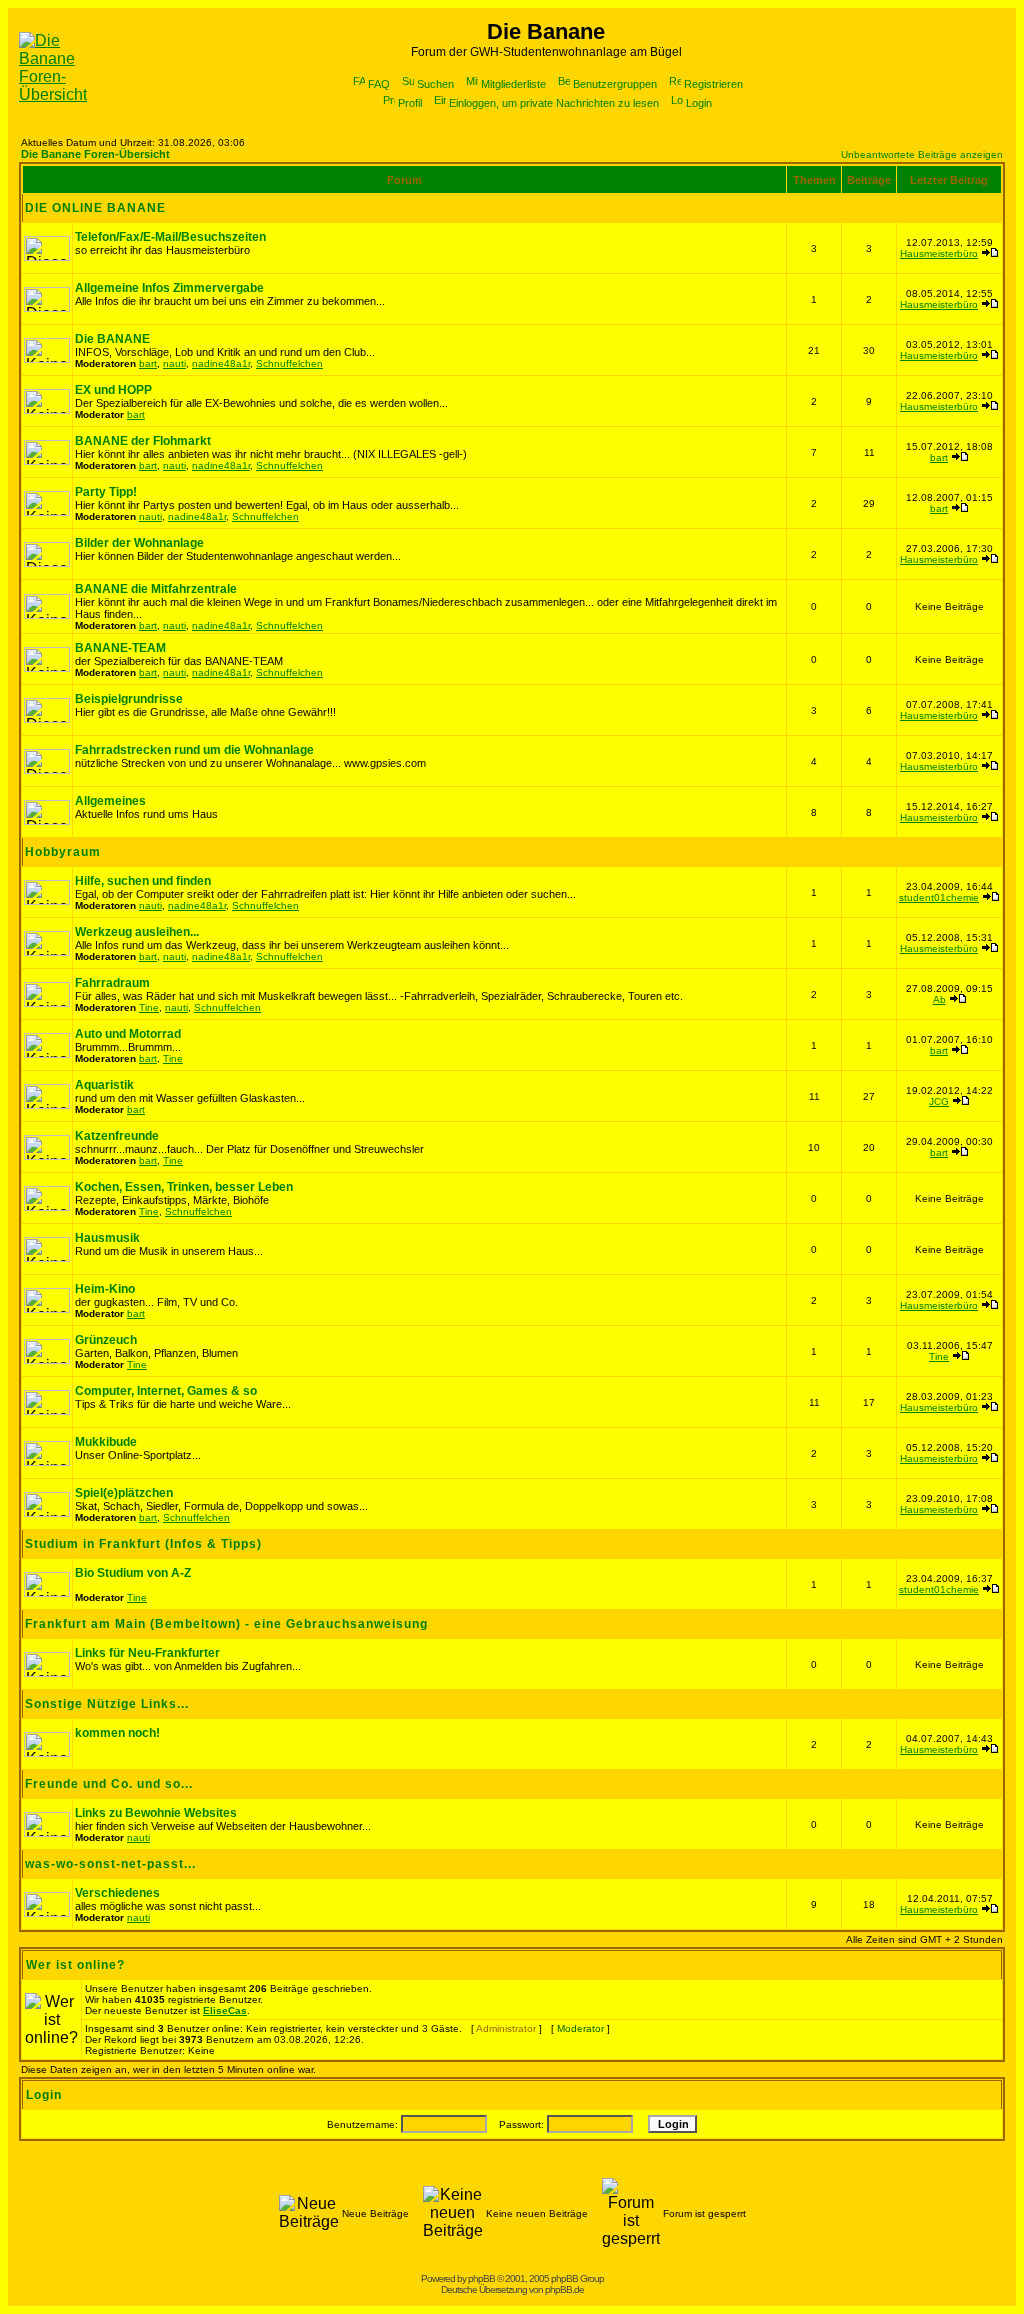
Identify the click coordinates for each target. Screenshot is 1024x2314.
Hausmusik (107, 1238)
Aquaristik (104, 1085)
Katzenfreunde (117, 1136)
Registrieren (713, 84)
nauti (174, 363)
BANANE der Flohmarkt (143, 441)
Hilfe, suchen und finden (143, 881)
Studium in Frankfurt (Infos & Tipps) (143, 1544)
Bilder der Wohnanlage (139, 543)
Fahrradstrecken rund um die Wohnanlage (194, 750)
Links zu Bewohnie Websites (156, 1813)
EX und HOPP (113, 390)
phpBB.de (564, 2289)
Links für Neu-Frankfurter (147, 1653)
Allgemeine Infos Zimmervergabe (169, 288)
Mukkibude (106, 1442)
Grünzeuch (106, 1340)
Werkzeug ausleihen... (137, 932)
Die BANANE (112, 339)
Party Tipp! (106, 492)
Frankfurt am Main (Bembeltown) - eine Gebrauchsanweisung (226, 1624)
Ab (939, 999)
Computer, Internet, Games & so (166, 1391)
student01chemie (939, 897)
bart (148, 363)
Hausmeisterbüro (939, 253)
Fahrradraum (112, 983)
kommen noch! (117, 1733)
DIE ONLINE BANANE (95, 208)
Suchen (435, 84)
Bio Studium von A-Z (133, 1573)
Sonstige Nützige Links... (107, 1704)
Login (699, 103)
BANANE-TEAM (120, 648)
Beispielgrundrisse (129, 699)
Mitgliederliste (513, 84)
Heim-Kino (105, 1289)
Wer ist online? (75, 1965)
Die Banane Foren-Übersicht (95, 154)
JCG (939, 1101)
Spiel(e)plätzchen (124, 1493)
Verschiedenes (117, 1893)
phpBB (481, 2278)
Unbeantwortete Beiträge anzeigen (922, 154)
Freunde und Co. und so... (109, 1784)
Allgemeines (110, 801)
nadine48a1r (221, 363)
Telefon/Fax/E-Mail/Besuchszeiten (170, 237)
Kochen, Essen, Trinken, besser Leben (184, 1187)
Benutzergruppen (615, 84)
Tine (149, 1007)
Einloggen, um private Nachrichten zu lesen (554, 103)
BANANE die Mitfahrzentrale (156, 589)
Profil (410, 103)
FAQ (379, 84)
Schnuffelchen (289, 363)
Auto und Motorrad (128, 1034)
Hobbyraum (63, 852)
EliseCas (225, 2010)
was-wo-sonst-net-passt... (110, 1864)
